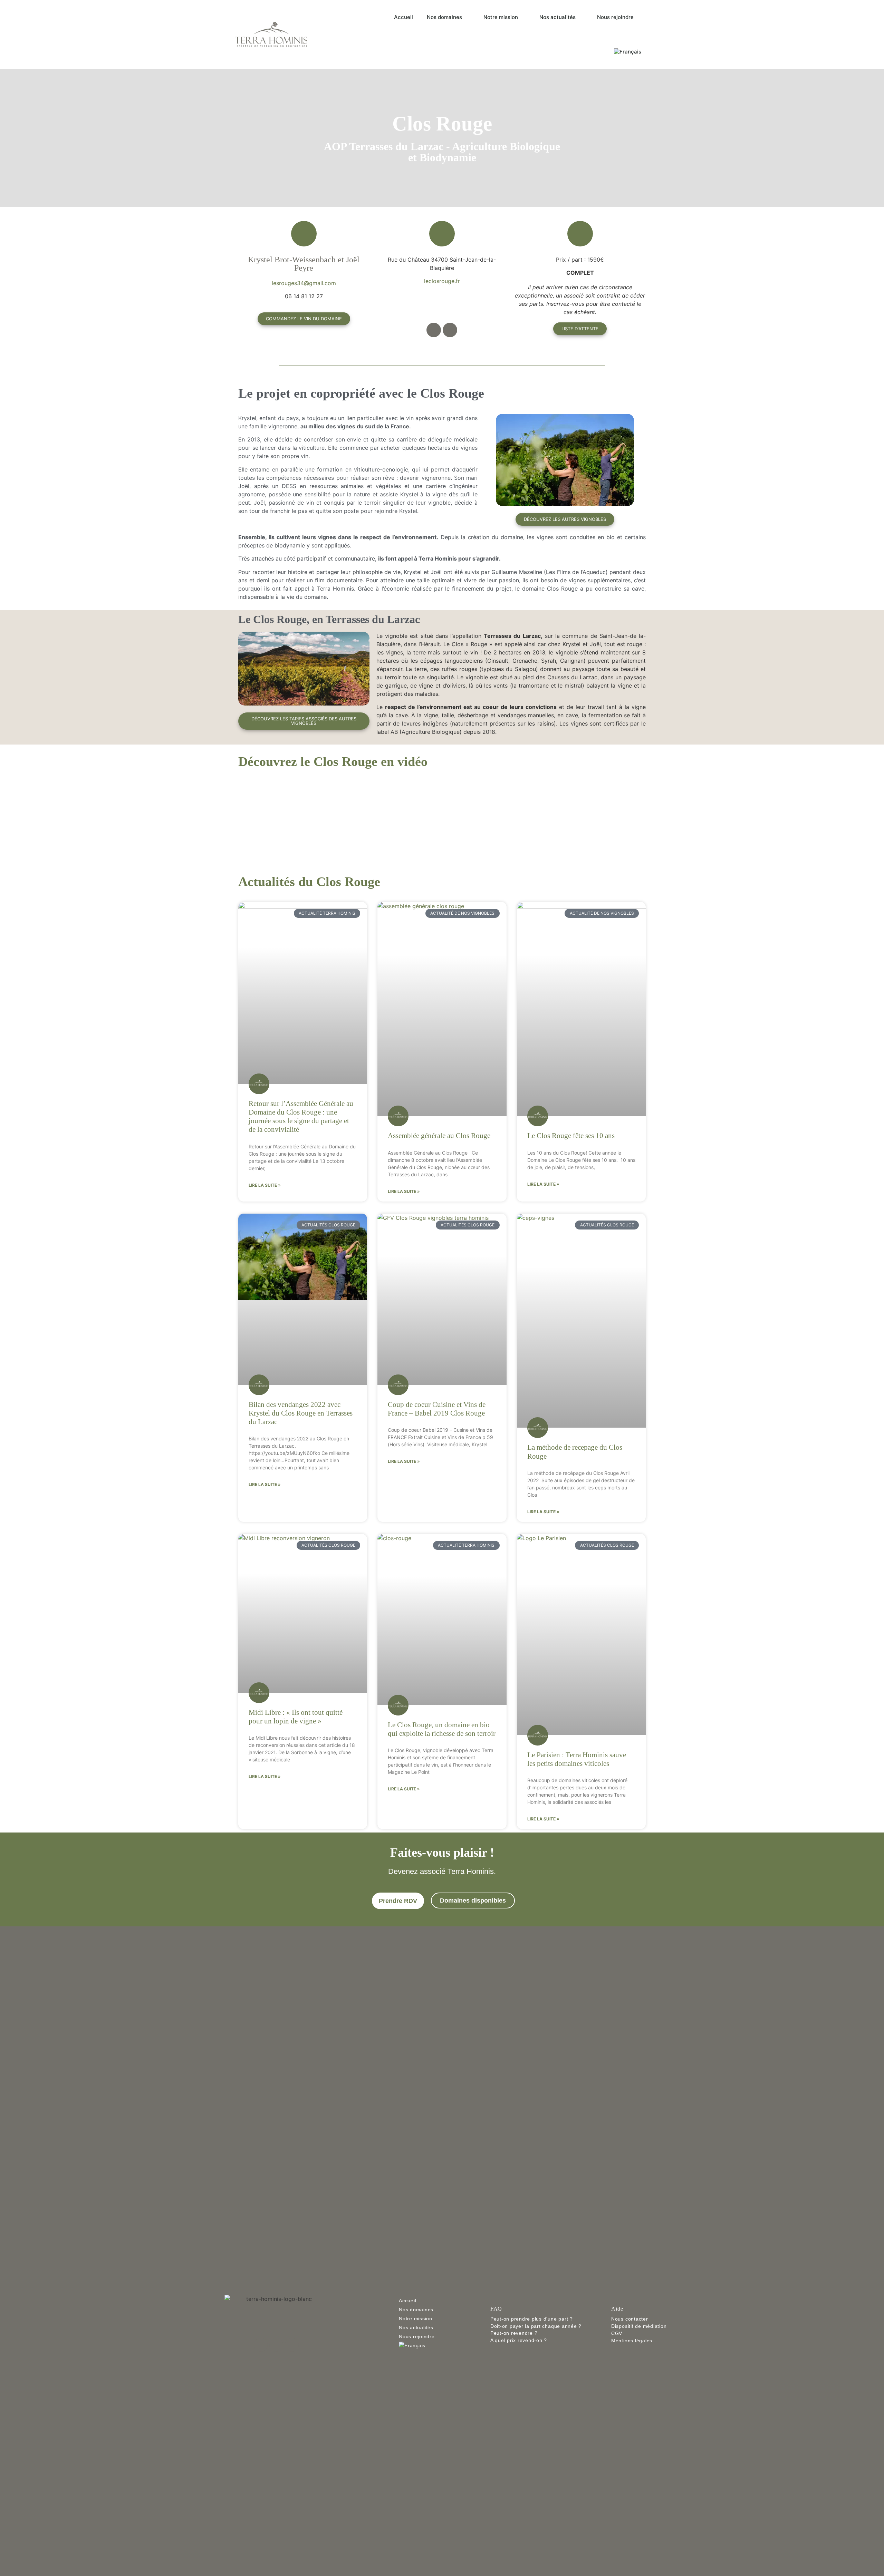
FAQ (496, 2309)
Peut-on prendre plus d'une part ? (532, 2319)
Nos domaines (444, 17)
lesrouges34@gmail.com (304, 283)
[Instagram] (450, 330)
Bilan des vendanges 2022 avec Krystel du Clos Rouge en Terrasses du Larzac (301, 1413)
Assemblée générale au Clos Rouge (439, 1136)
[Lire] (442, 816)
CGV (617, 2333)
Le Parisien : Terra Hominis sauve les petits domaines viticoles (577, 1759)
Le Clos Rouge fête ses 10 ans (571, 1136)
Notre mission (501, 17)
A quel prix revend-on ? (519, 2340)
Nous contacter (630, 2319)
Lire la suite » (265, 1185)
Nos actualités (558, 17)
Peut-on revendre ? (514, 2333)
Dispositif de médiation (639, 2326)
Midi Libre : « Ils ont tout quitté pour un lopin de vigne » (296, 1717)
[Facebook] (434, 330)
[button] (244, 816)
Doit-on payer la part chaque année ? (536, 2326)
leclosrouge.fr (442, 281)
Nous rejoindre (615, 17)
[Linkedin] (292, 2345)
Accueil (403, 17)
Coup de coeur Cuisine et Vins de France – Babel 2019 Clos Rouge (437, 1409)
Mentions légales (632, 2341)
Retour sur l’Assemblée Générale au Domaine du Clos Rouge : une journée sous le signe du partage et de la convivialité (301, 1117)
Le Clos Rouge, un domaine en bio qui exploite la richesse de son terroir (442, 1729)
